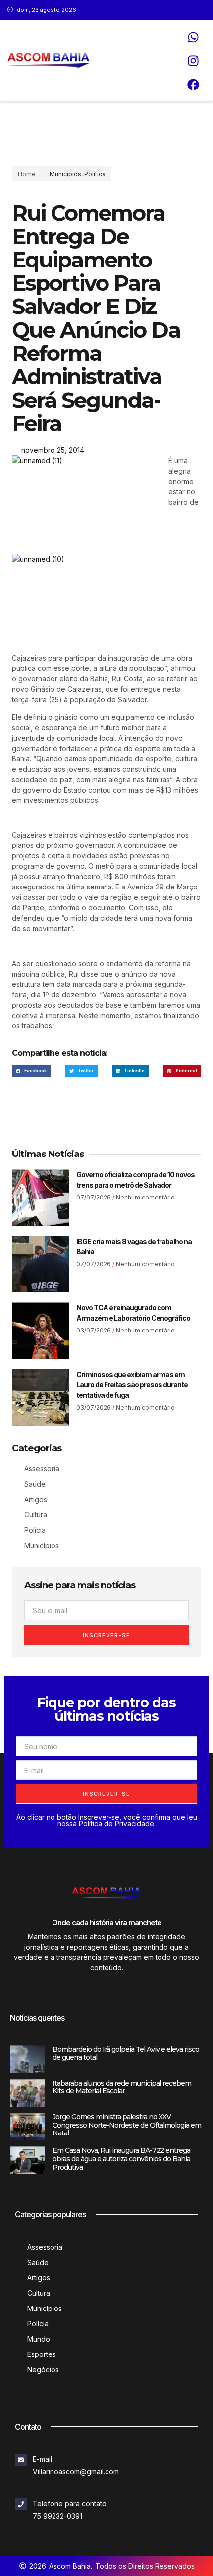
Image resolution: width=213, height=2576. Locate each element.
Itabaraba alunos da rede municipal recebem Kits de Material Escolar (122, 2087)
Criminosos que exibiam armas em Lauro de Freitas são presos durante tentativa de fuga (132, 1385)
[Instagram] (193, 61)
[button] (31, 1071)
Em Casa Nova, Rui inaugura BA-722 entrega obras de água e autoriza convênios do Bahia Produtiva (121, 2159)
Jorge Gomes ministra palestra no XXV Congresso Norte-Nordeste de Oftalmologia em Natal (127, 2125)
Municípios (65, 174)
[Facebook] (193, 85)
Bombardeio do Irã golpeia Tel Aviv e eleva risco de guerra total (126, 2054)
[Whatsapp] (193, 37)
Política (95, 174)
